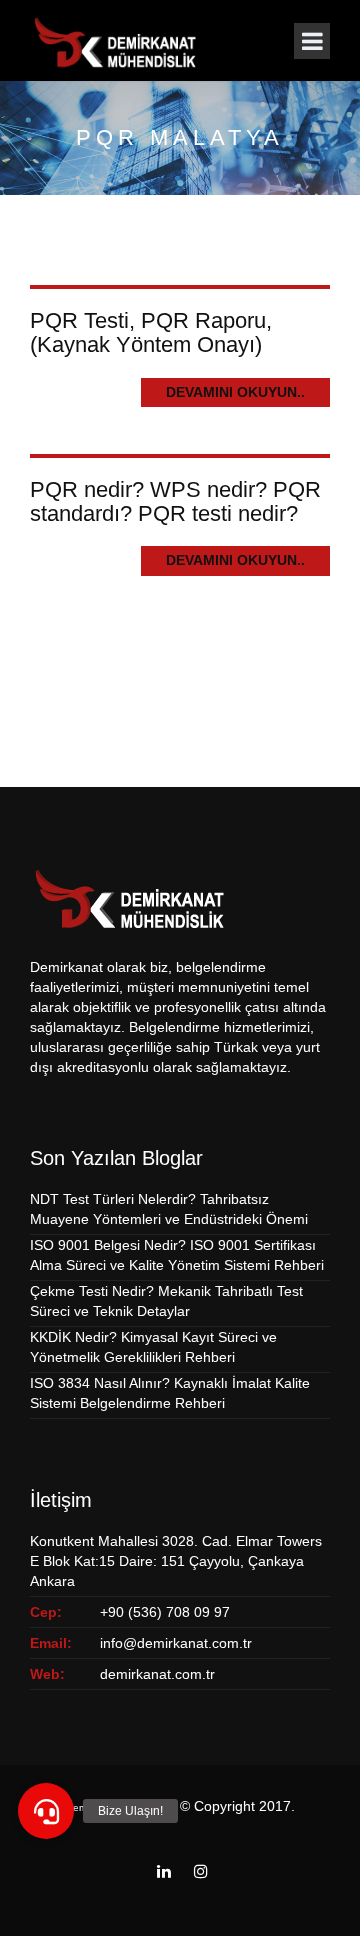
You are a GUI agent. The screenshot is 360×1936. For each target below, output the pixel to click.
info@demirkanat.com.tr (176, 1643)
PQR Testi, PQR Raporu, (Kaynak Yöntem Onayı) (151, 332)
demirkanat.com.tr (157, 1674)
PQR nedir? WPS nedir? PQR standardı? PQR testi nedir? (175, 501)
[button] (46, 1811)
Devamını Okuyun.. (235, 392)
